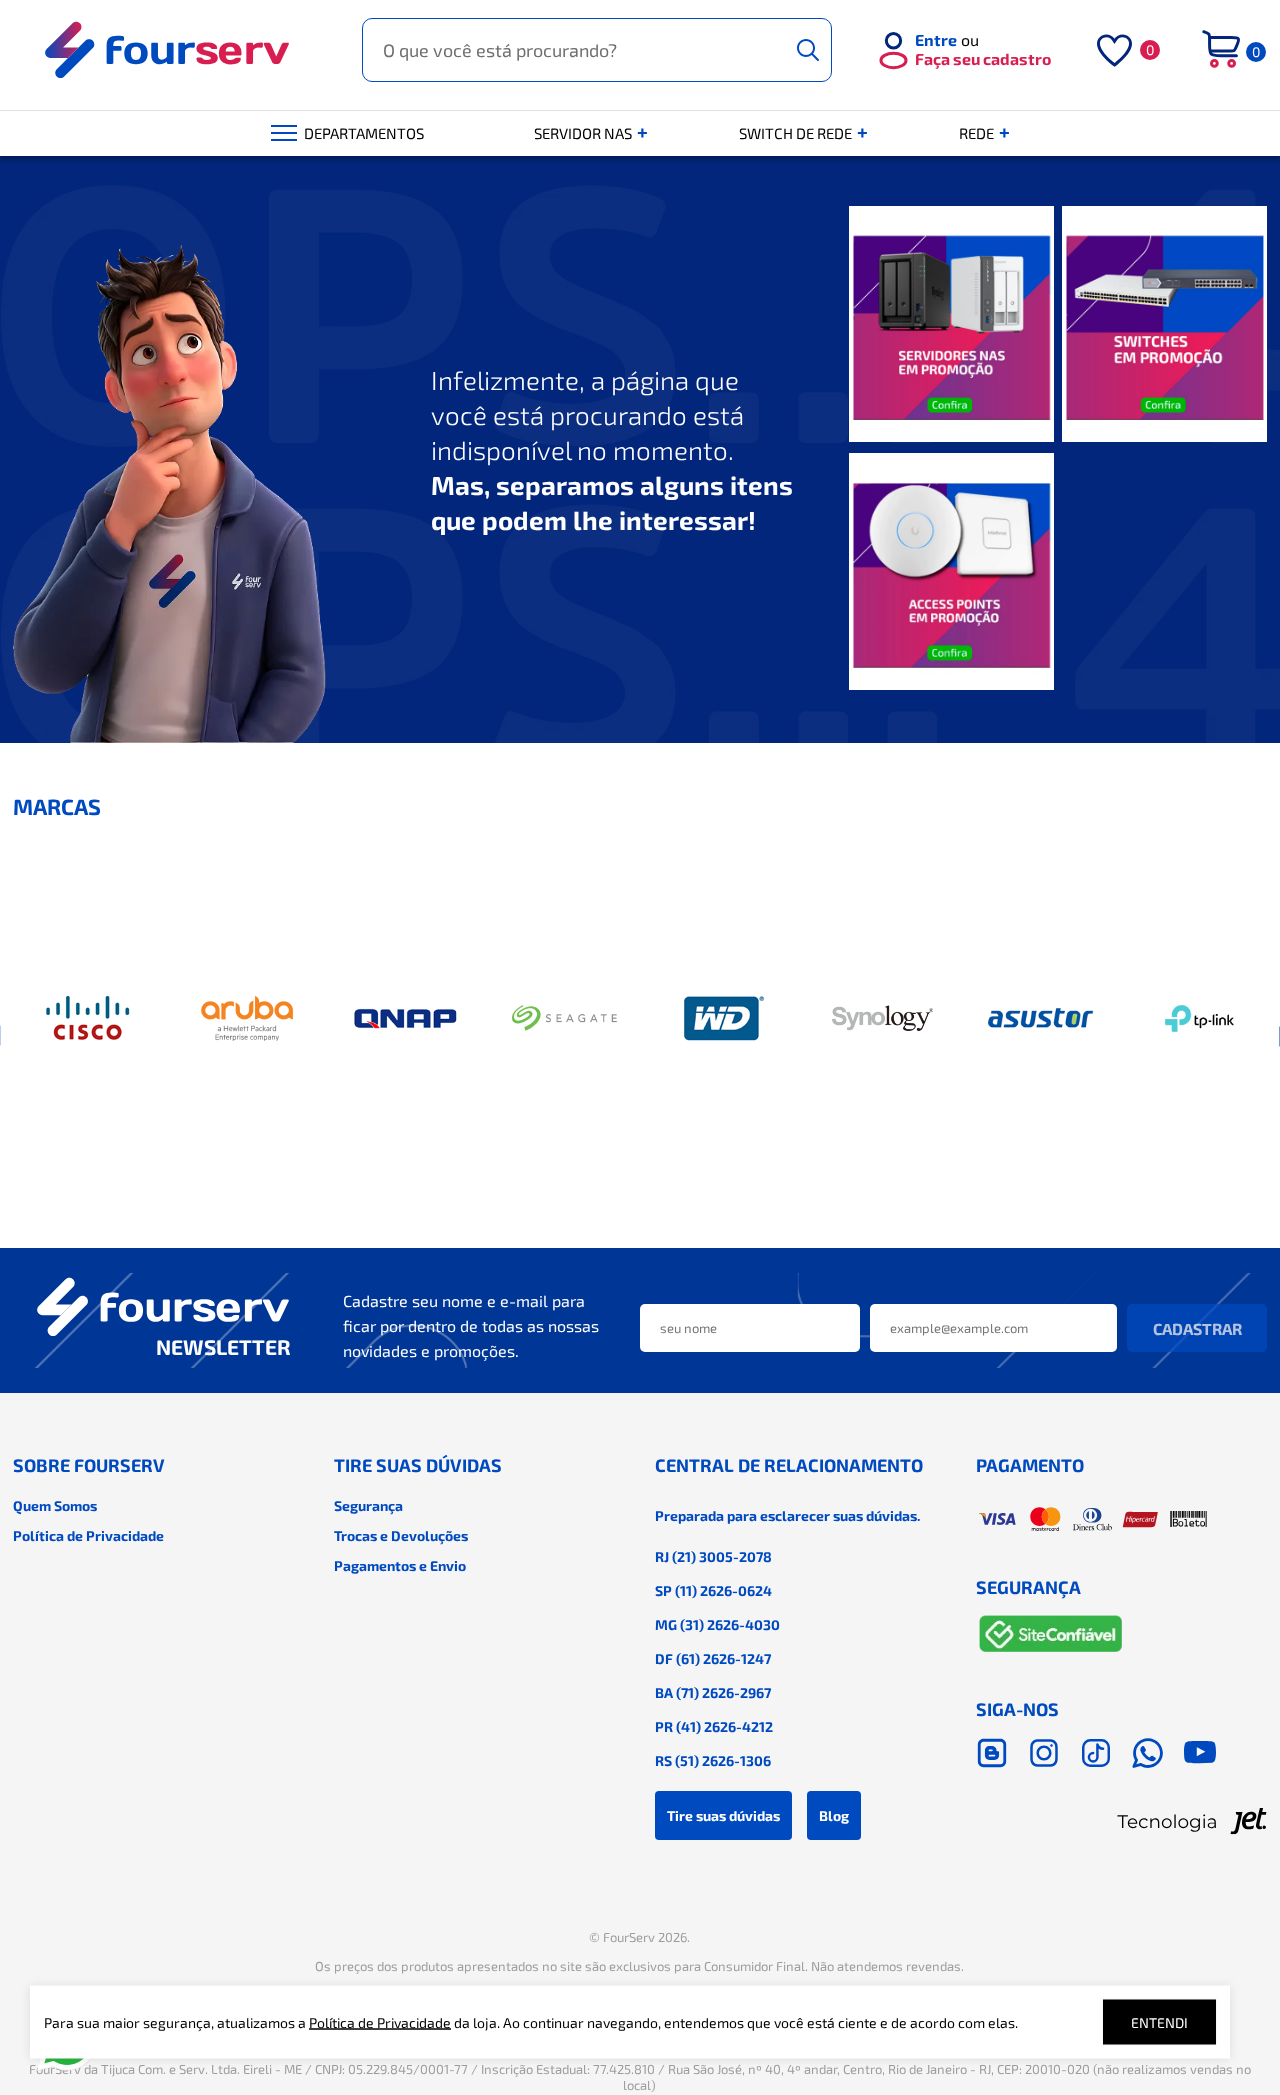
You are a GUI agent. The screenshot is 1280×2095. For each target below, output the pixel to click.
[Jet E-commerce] (1121, 1821)
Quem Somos (55, 1505)
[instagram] (1044, 1753)
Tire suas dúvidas (723, 1815)
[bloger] (992, 1753)
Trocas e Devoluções (401, 1535)
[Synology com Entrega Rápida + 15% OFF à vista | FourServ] (882, 1019)
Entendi (1159, 2022)
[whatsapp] (1148, 1753)
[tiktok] (1096, 1753)
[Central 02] (1164, 325)
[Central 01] (951, 325)
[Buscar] (808, 50)
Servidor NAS (584, 133)
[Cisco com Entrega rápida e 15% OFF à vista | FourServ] (89, 1019)
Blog (834, 1815)
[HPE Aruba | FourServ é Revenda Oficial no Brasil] (247, 1019)
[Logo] (168, 50)
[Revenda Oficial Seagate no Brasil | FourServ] (565, 1019)
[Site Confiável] (1051, 1637)
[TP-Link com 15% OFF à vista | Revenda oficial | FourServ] (1200, 1019)
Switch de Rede (797, 133)
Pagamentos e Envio (400, 1565)
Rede (978, 133)
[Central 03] (951, 572)
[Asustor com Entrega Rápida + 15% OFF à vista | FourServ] (1041, 1019)
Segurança (368, 1505)
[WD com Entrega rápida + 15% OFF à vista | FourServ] (723, 1019)
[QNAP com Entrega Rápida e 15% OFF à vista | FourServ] (406, 1019)
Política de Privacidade (88, 1535)
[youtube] (1200, 1753)
